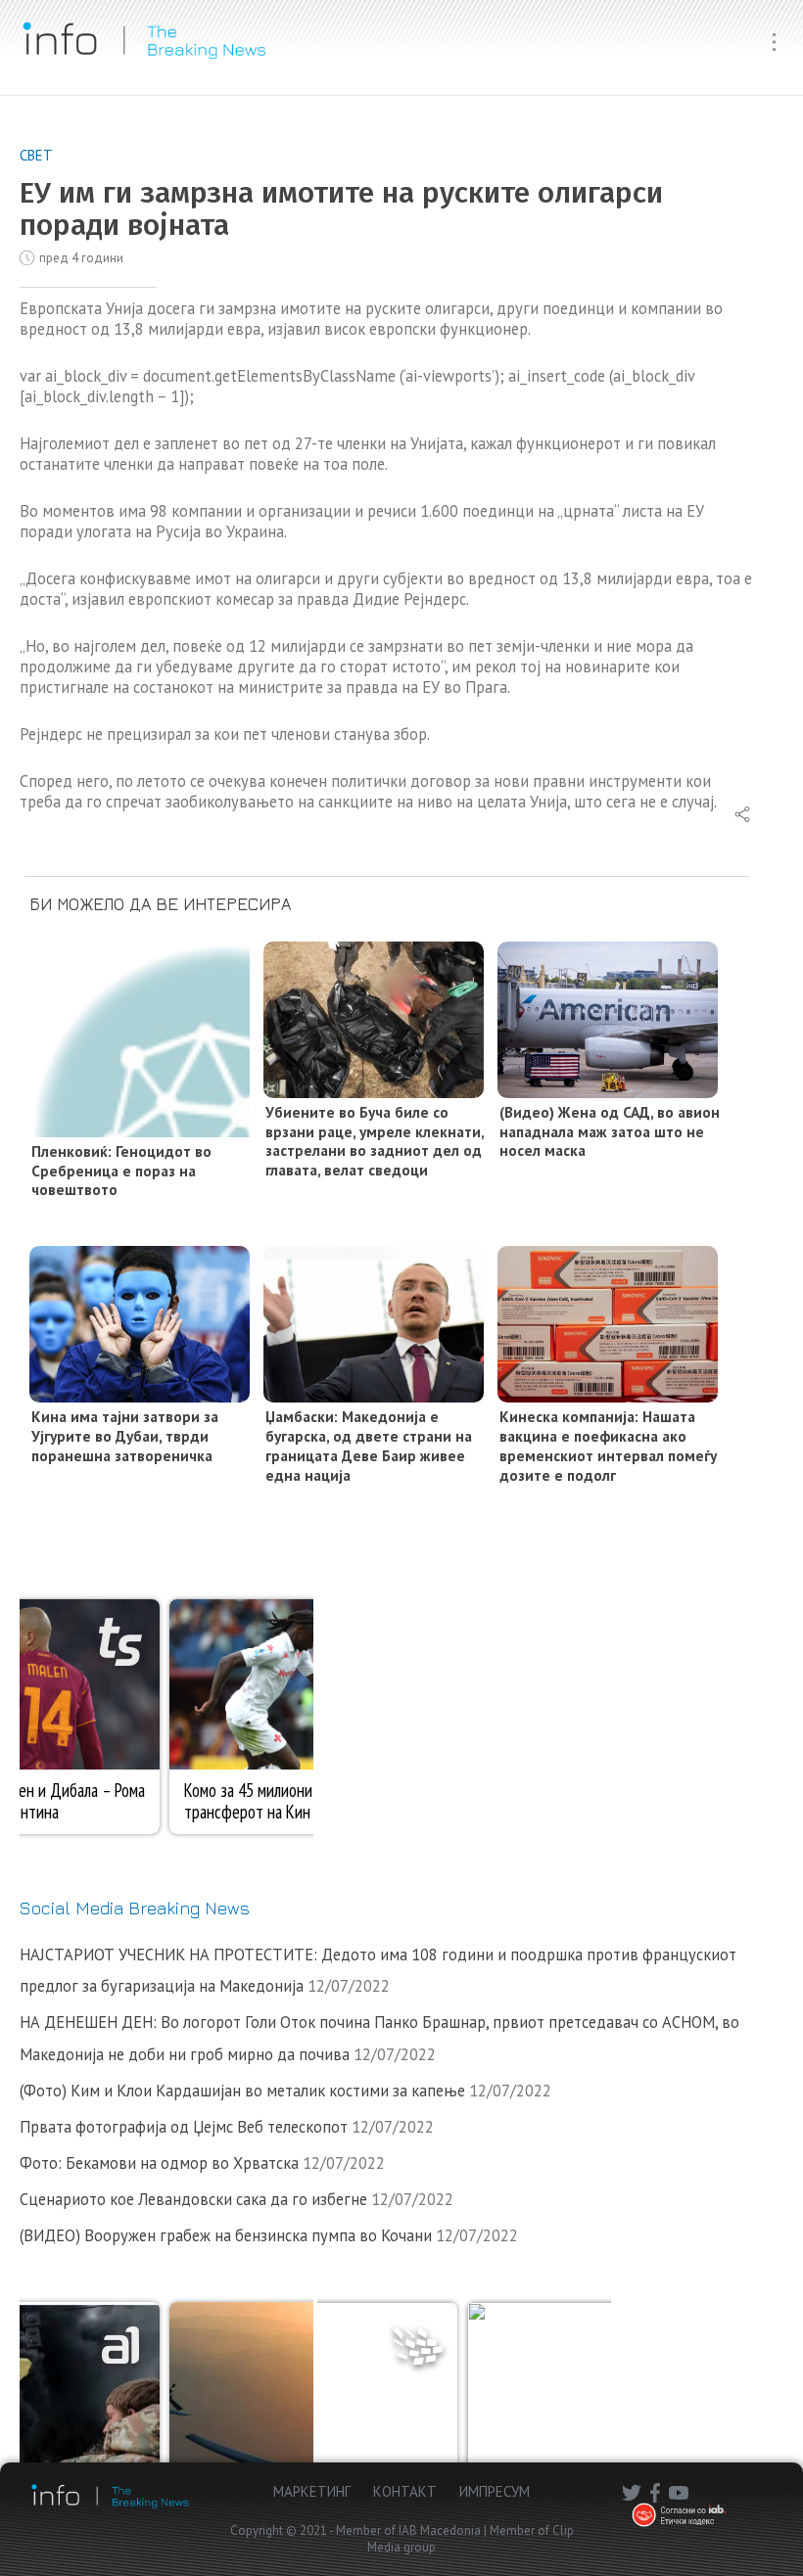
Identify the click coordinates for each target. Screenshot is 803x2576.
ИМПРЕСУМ (495, 2491)
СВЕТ (36, 155)
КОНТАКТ (405, 2491)
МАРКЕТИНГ (312, 2491)
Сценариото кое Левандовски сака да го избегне (193, 2199)
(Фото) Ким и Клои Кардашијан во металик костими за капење (242, 2091)
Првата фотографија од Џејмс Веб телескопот (184, 2127)
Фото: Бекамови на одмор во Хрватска (159, 2163)
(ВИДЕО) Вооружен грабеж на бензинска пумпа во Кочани (226, 2235)
